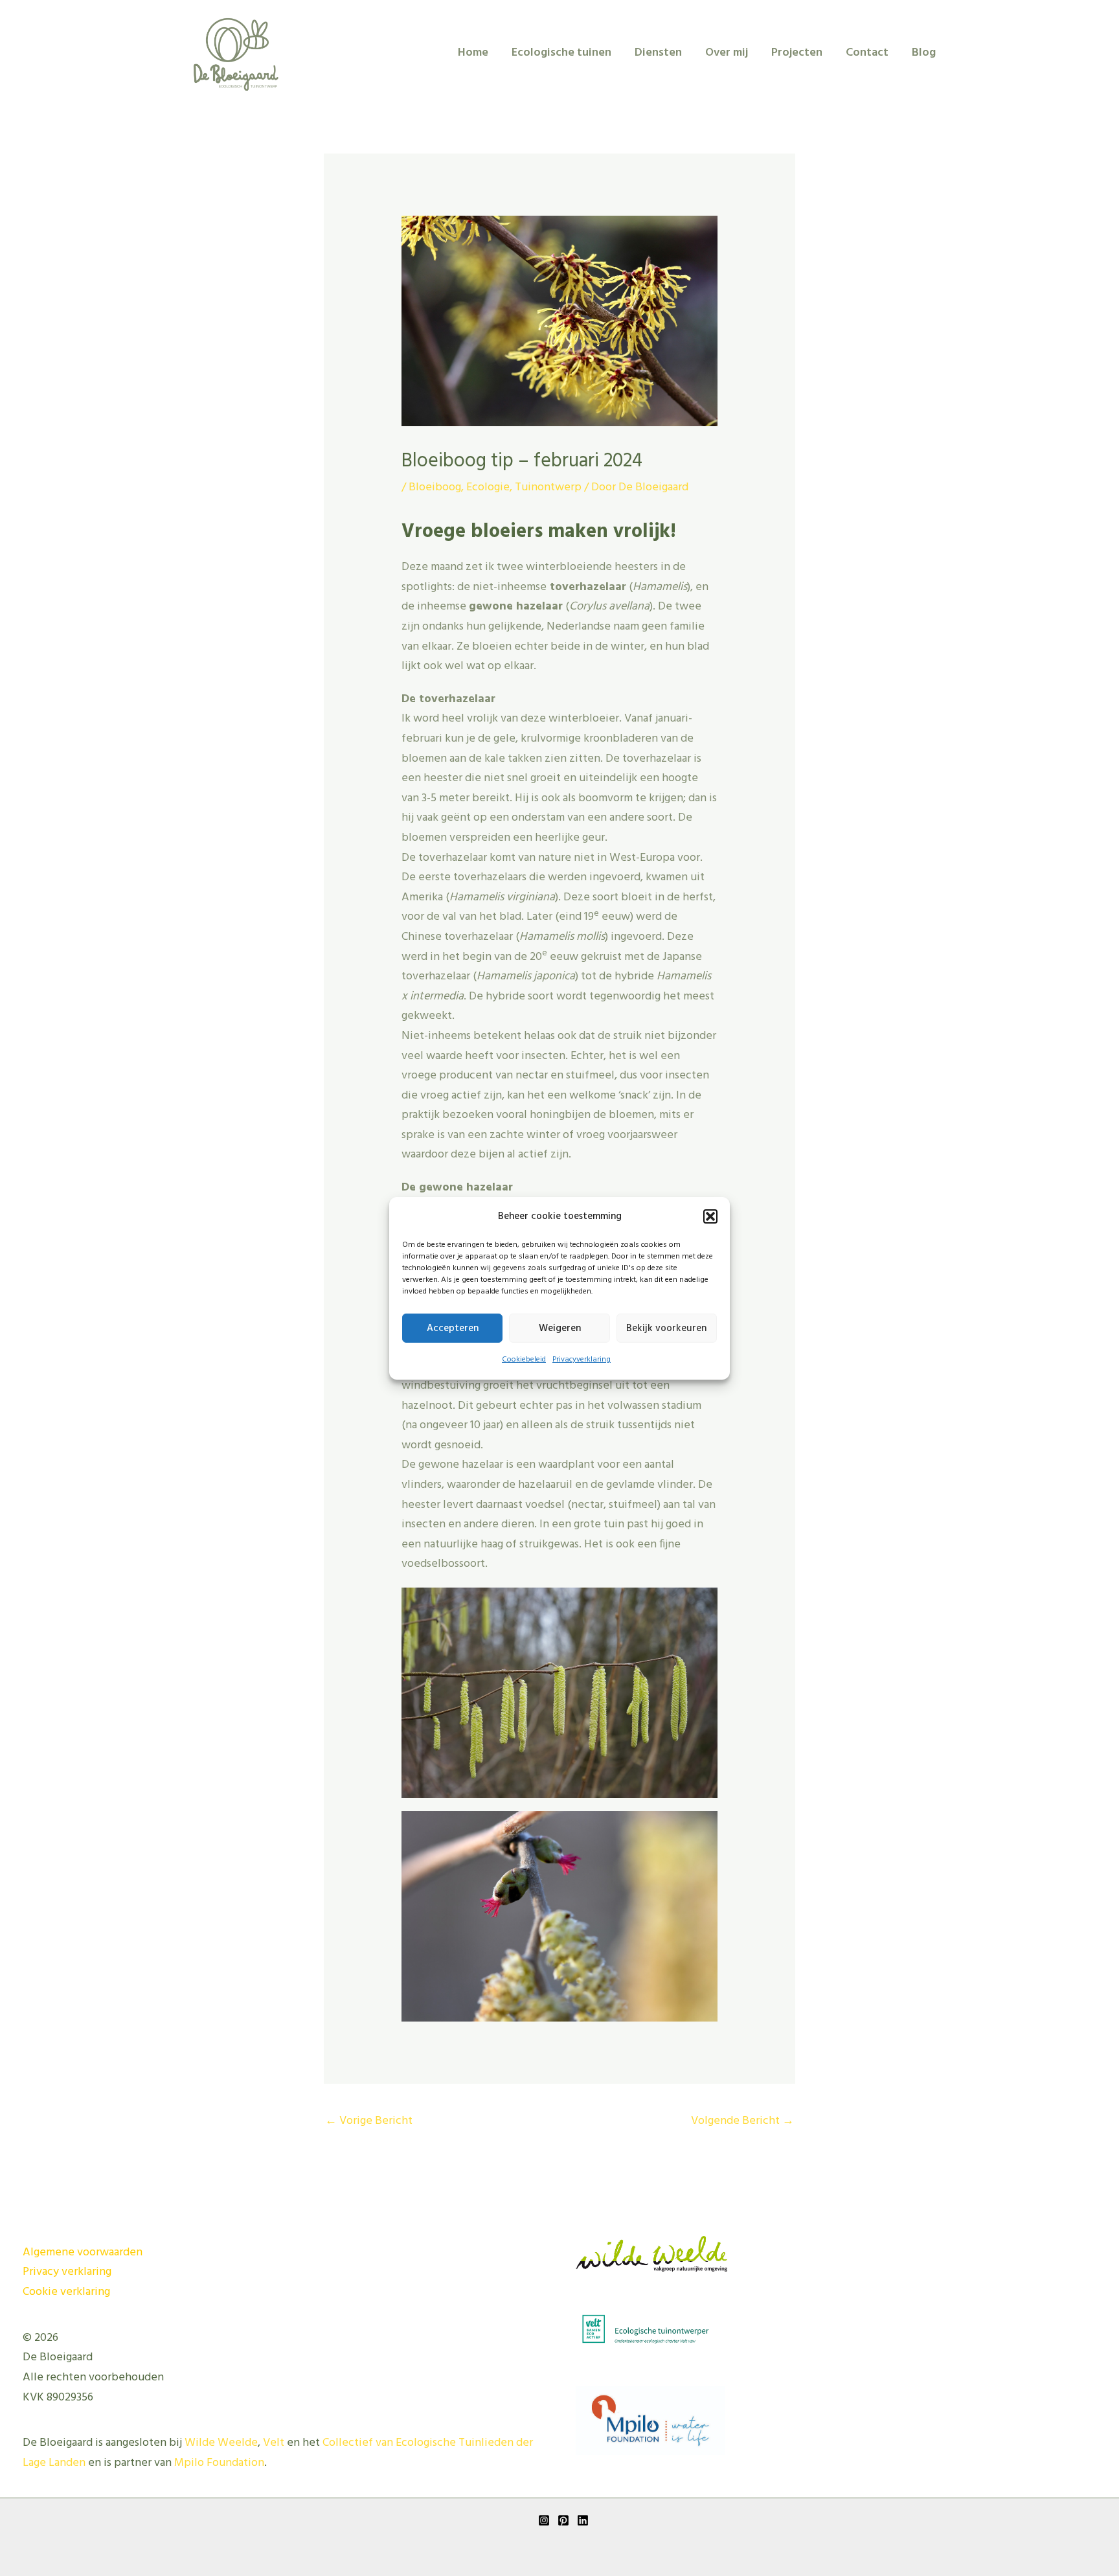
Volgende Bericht (742, 2121)
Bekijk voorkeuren (666, 1328)
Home (473, 53)
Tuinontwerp (548, 487)
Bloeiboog (435, 487)
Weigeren (560, 1328)
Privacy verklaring (67, 2272)
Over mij (727, 53)
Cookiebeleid (524, 1360)
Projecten (797, 53)
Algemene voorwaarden (83, 2252)
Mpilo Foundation (219, 2463)
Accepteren (453, 1328)
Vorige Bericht (369, 2121)
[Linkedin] (583, 2520)
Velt (274, 2443)
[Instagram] (544, 2520)
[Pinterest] (563, 2520)
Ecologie (488, 487)
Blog (924, 53)
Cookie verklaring (66, 2292)
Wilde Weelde (221, 2443)
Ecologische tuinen (561, 53)
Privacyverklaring (582, 1360)
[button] (710, 1216)
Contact (867, 53)
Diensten (658, 53)
